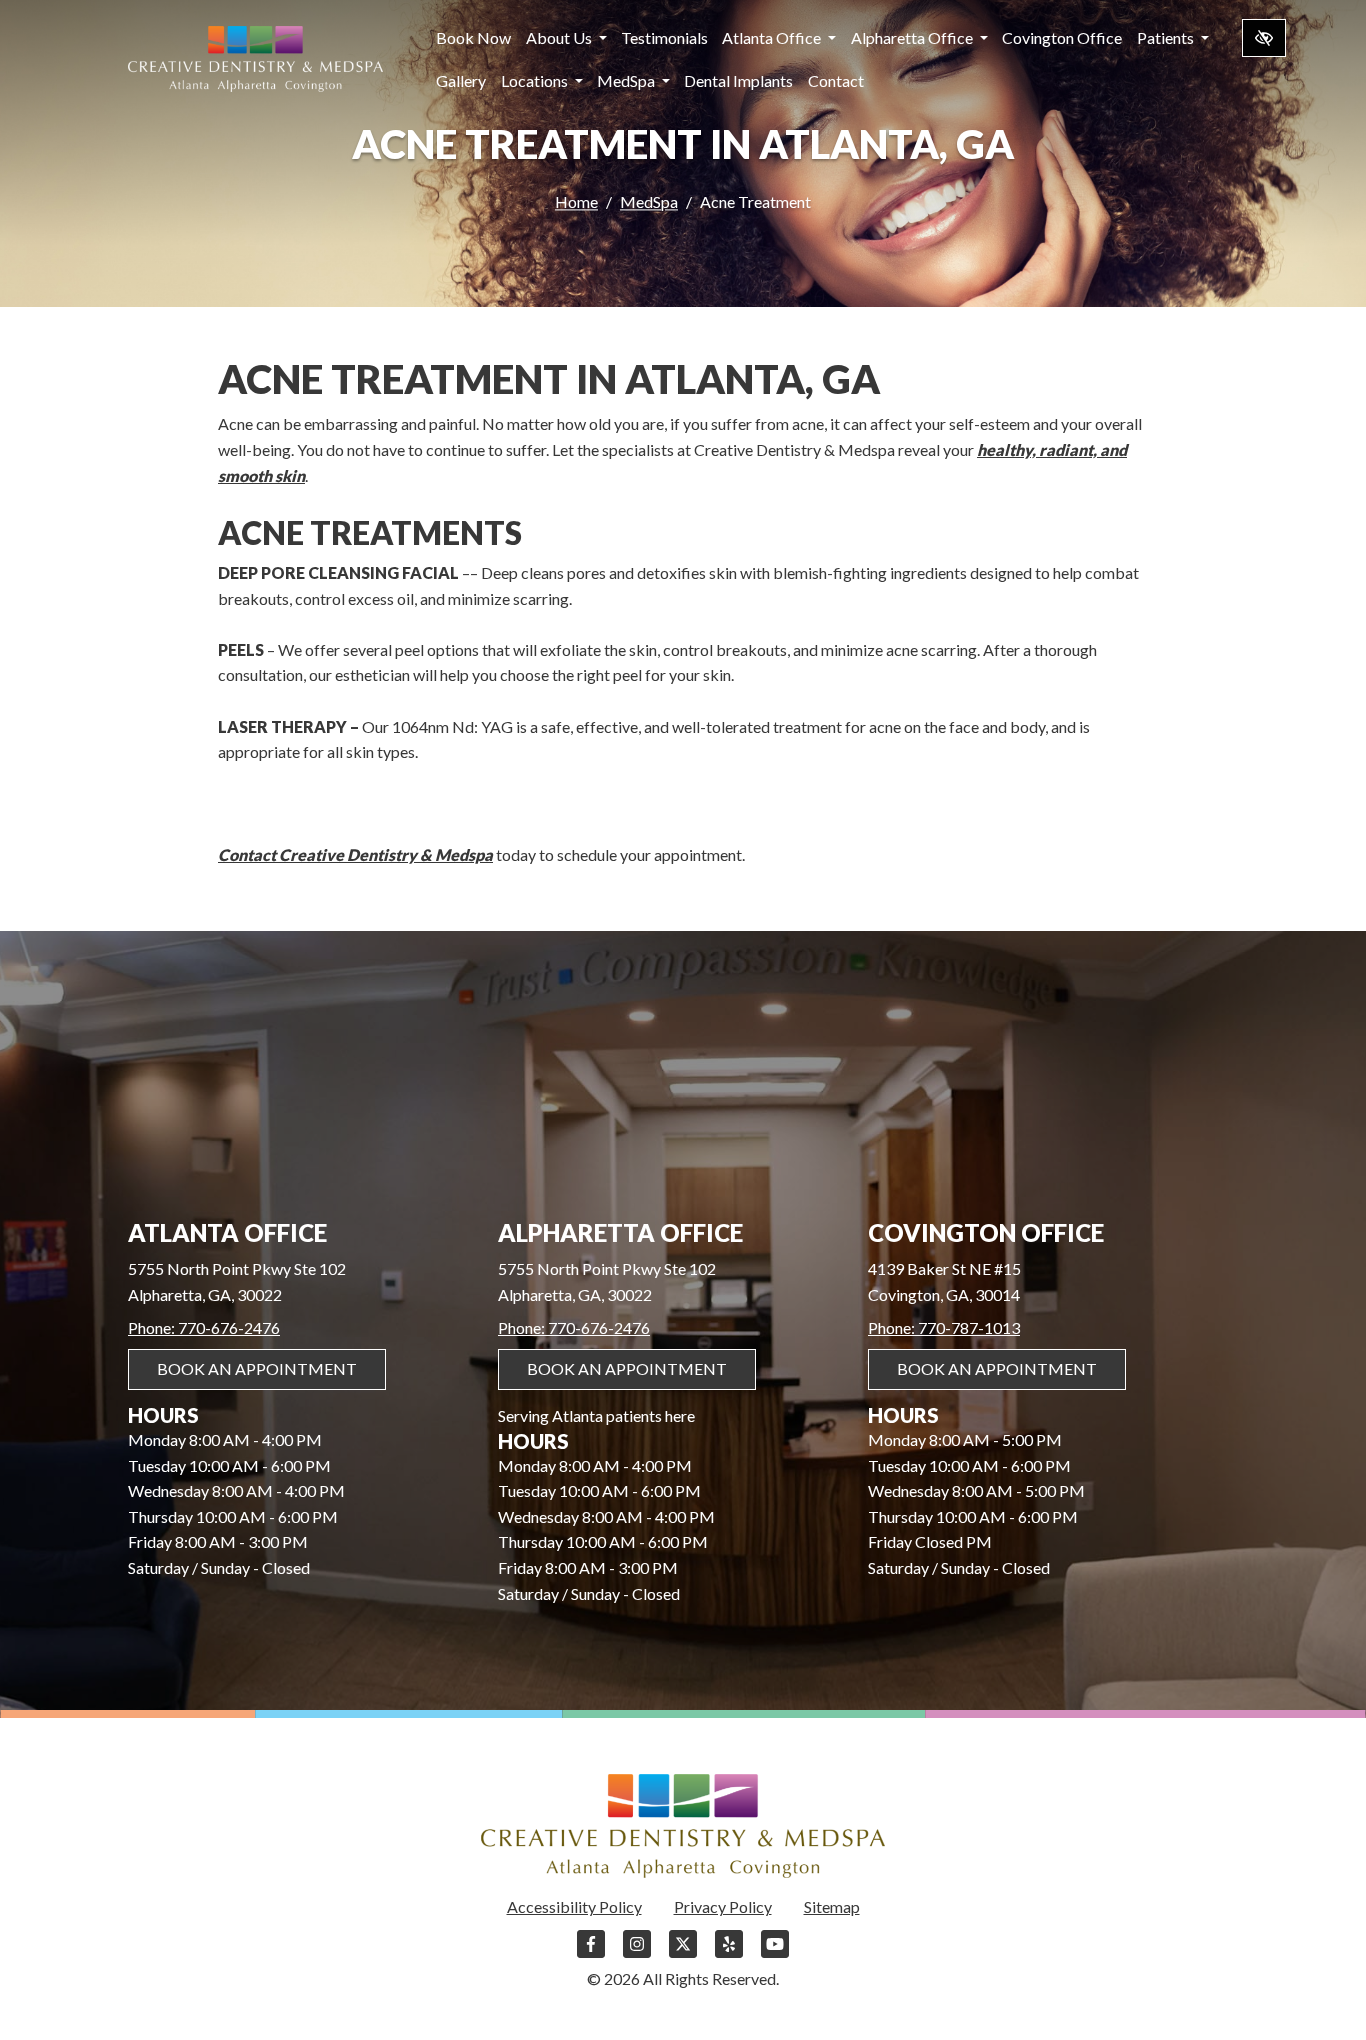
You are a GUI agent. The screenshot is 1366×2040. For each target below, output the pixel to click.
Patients (1167, 37)
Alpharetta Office (913, 37)
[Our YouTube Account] (775, 1953)
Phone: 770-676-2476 (204, 1327)
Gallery (461, 80)
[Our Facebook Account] (591, 1953)
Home (576, 201)
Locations (536, 80)
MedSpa (627, 80)
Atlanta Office (773, 37)
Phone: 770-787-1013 (944, 1327)
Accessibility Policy (574, 1906)
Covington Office (1062, 37)
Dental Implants (738, 80)
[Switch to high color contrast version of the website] (1264, 38)
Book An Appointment (257, 1368)
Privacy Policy (723, 1906)
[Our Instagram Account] (637, 1953)
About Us (560, 37)
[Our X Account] (683, 1953)
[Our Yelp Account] (729, 1953)
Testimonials (664, 37)
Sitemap (832, 1906)
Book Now (473, 37)
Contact (836, 80)
